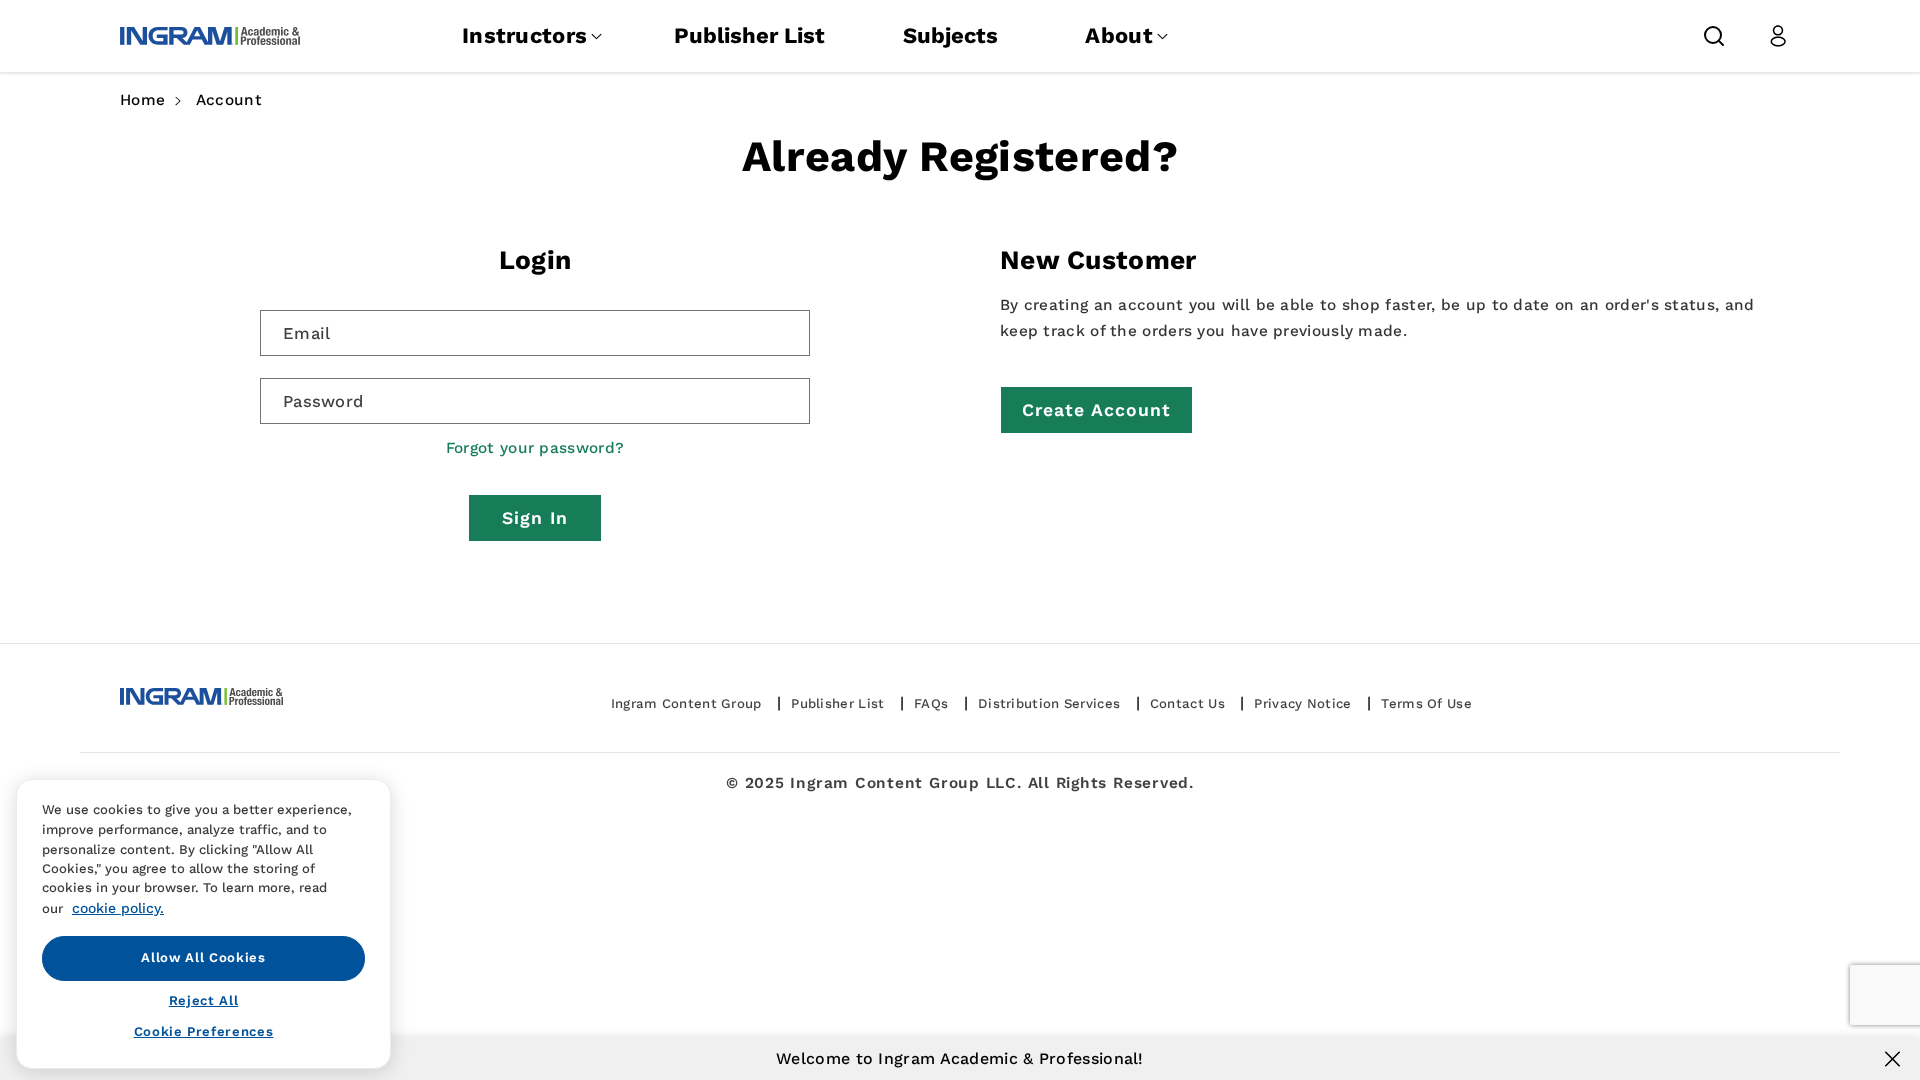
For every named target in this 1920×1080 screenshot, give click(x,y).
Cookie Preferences (204, 1031)
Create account (1096, 410)
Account (229, 100)
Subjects (950, 35)
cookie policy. (118, 907)
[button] (1714, 36)
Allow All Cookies (203, 957)
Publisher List (749, 35)
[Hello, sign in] (1778, 36)
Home (142, 100)
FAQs (931, 703)
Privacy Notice (1302, 703)
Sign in (535, 518)
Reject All (204, 1000)
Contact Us (1187, 703)
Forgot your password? (535, 448)
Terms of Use (1426, 703)
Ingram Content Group (686, 703)
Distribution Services (1049, 703)
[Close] (1892, 1059)
